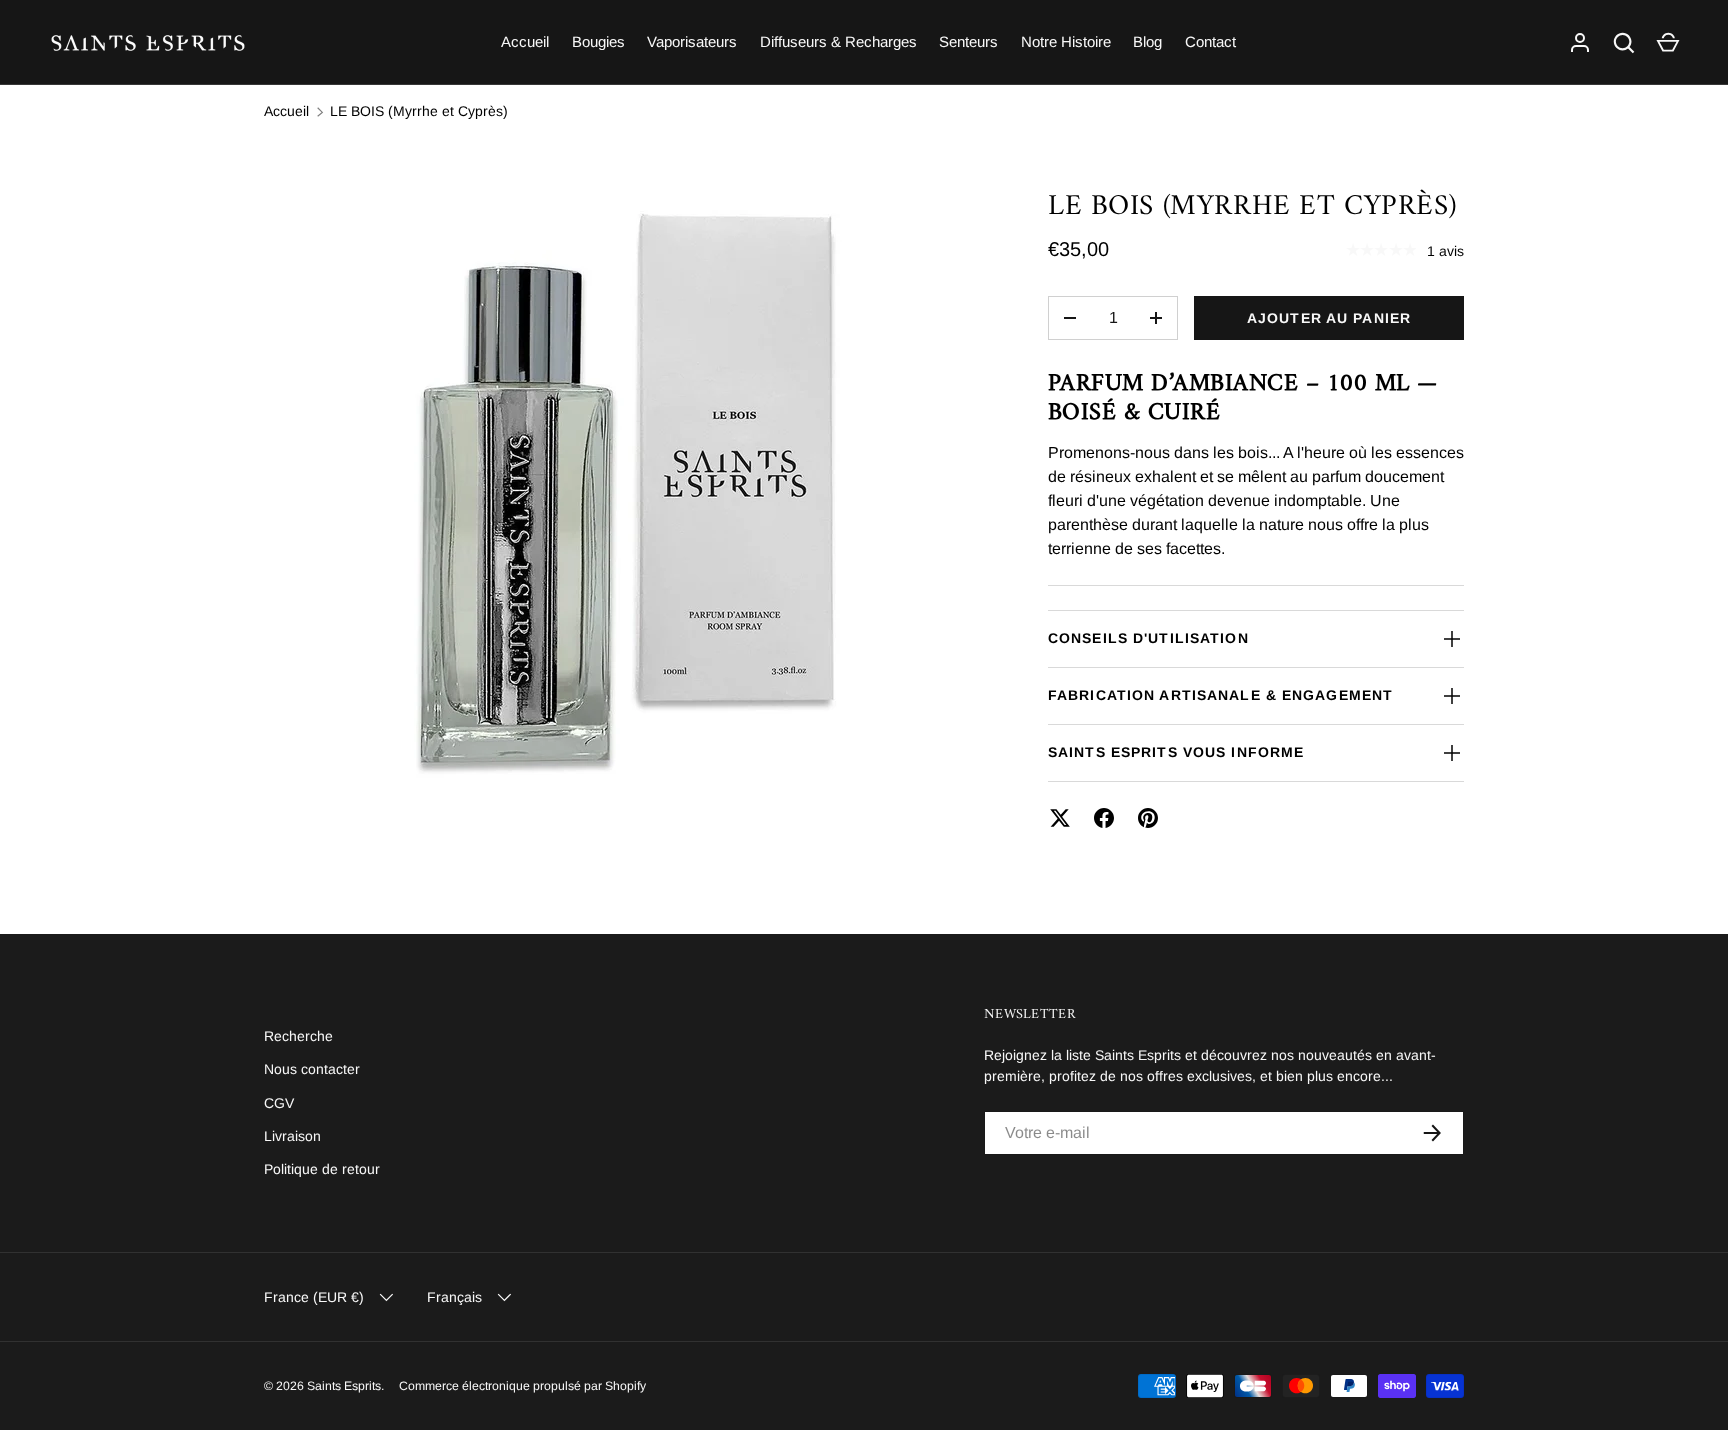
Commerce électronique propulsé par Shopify (522, 1386)
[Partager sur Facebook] (1104, 818)
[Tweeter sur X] (1060, 818)
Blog (1147, 41)
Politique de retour (322, 1169)
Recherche (298, 1036)
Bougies (598, 41)
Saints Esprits (344, 1386)
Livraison (292, 1136)
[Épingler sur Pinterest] (1148, 818)
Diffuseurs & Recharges (838, 41)
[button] (1668, 43)
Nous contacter (312, 1069)
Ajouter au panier (1329, 318)
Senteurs (968, 41)
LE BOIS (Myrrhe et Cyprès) (419, 111)
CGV (279, 1103)
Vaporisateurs (692, 41)
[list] (624, 502)
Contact (1210, 41)
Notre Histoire (1066, 41)
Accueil (525, 41)
